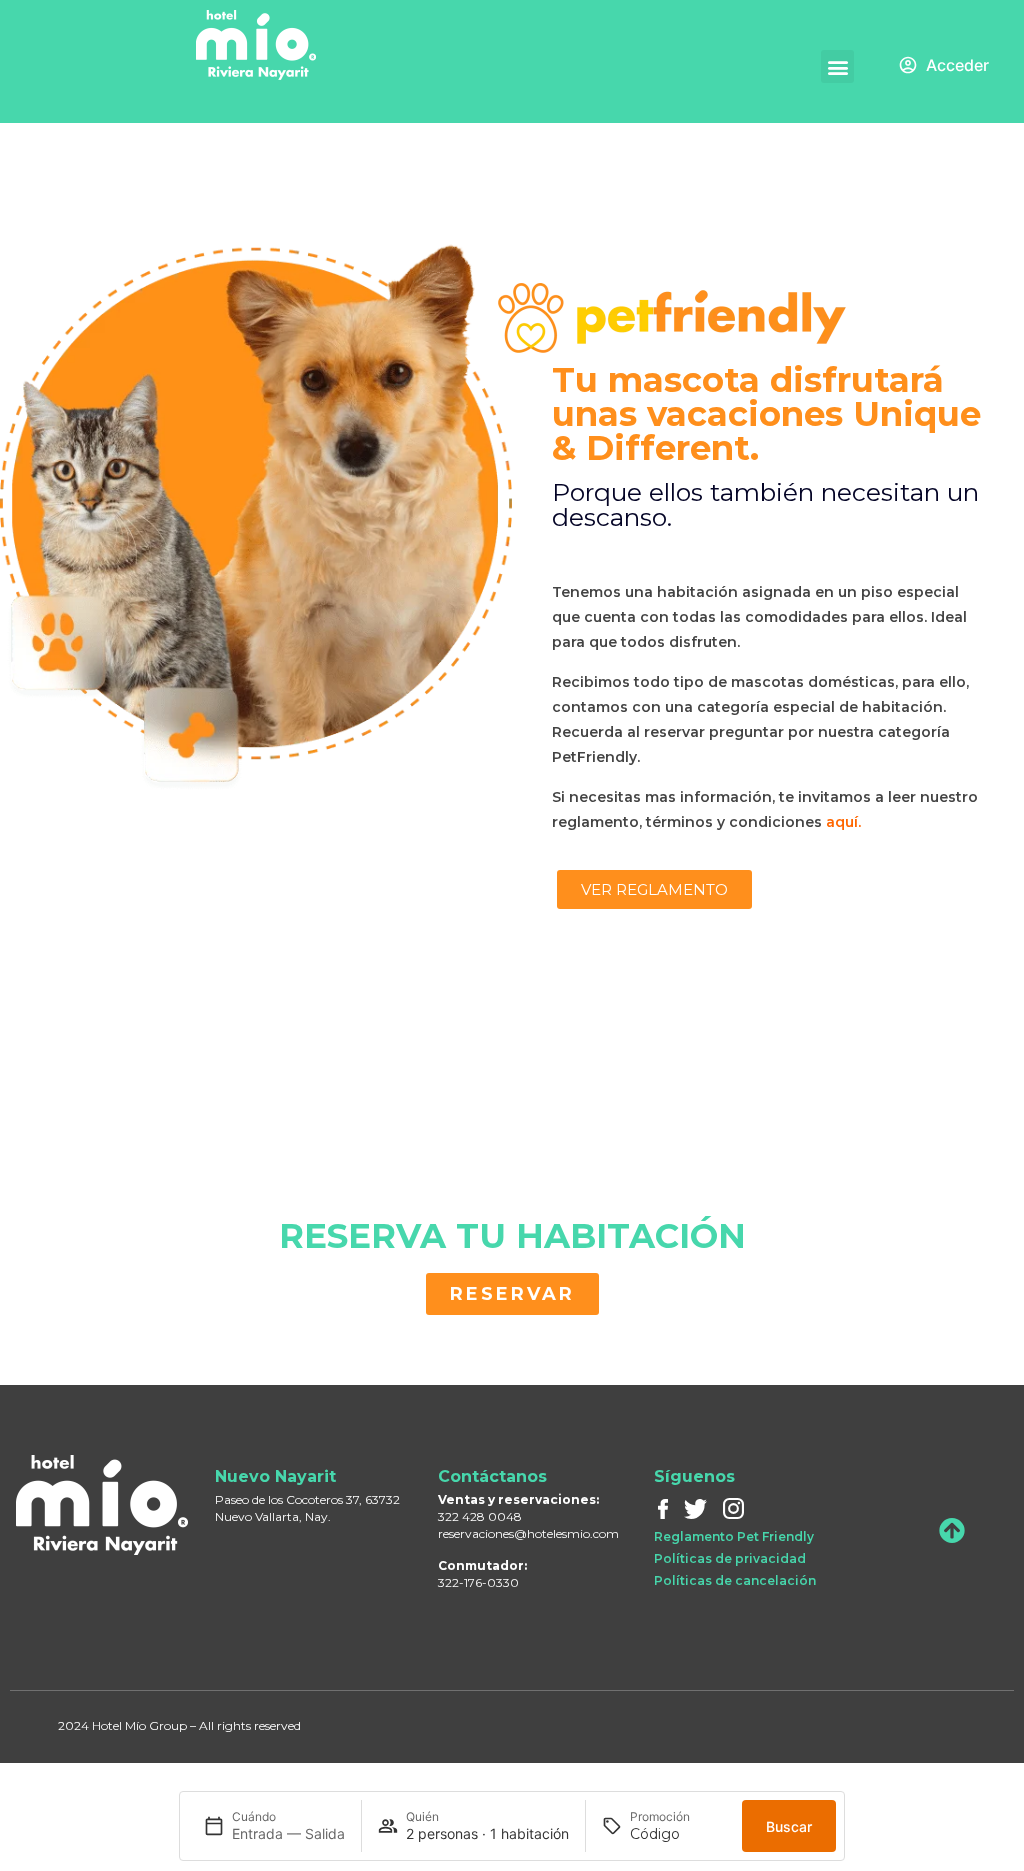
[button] (837, 66)
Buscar (789, 1826)
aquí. (843, 822)
